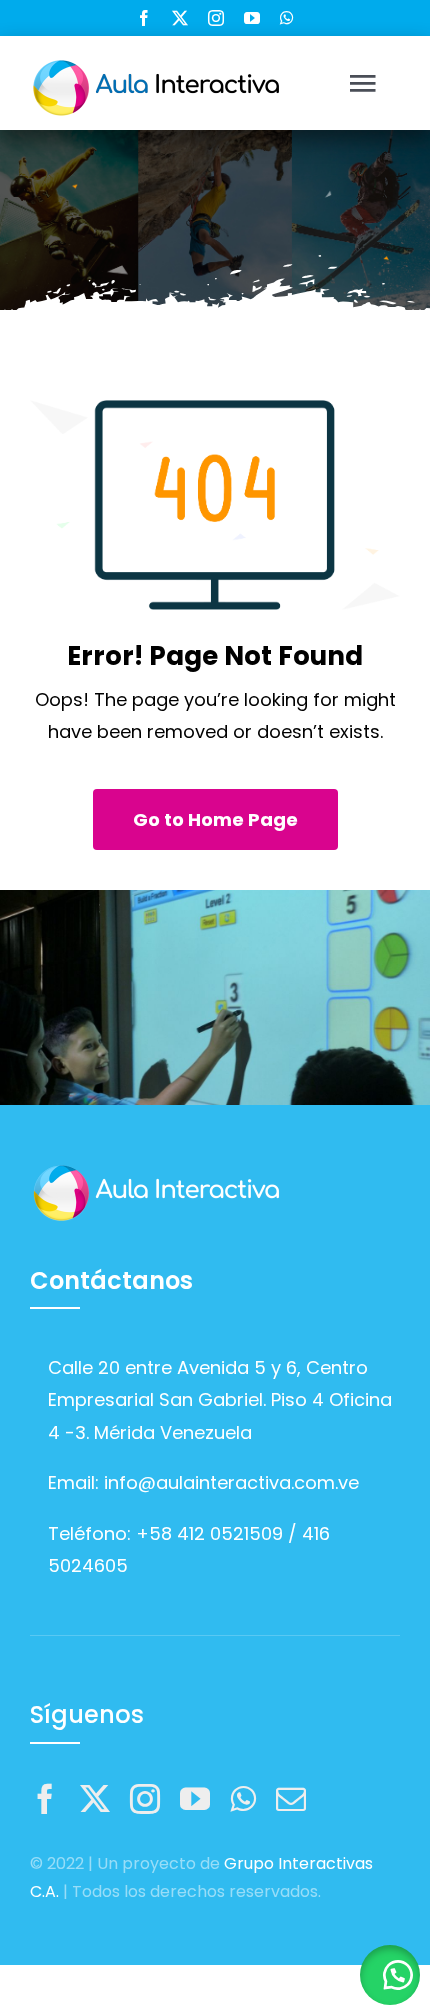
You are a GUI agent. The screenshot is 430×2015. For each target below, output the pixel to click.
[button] (390, 1975)
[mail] (291, 1799)
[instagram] (216, 18)
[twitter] (180, 18)
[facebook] (144, 18)
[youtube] (252, 18)
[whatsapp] (287, 18)
